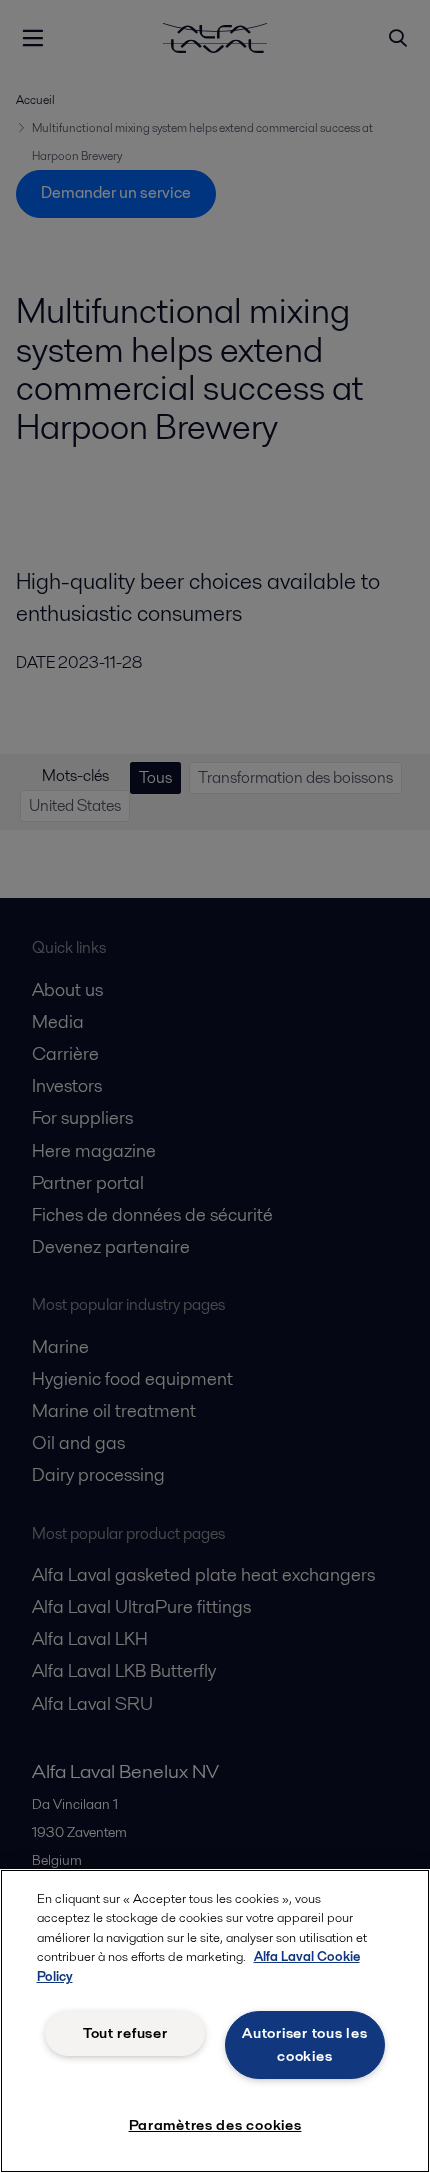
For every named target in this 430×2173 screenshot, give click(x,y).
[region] (215, 2021)
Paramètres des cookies (215, 2125)
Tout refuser (125, 2033)
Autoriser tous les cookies (304, 2044)
